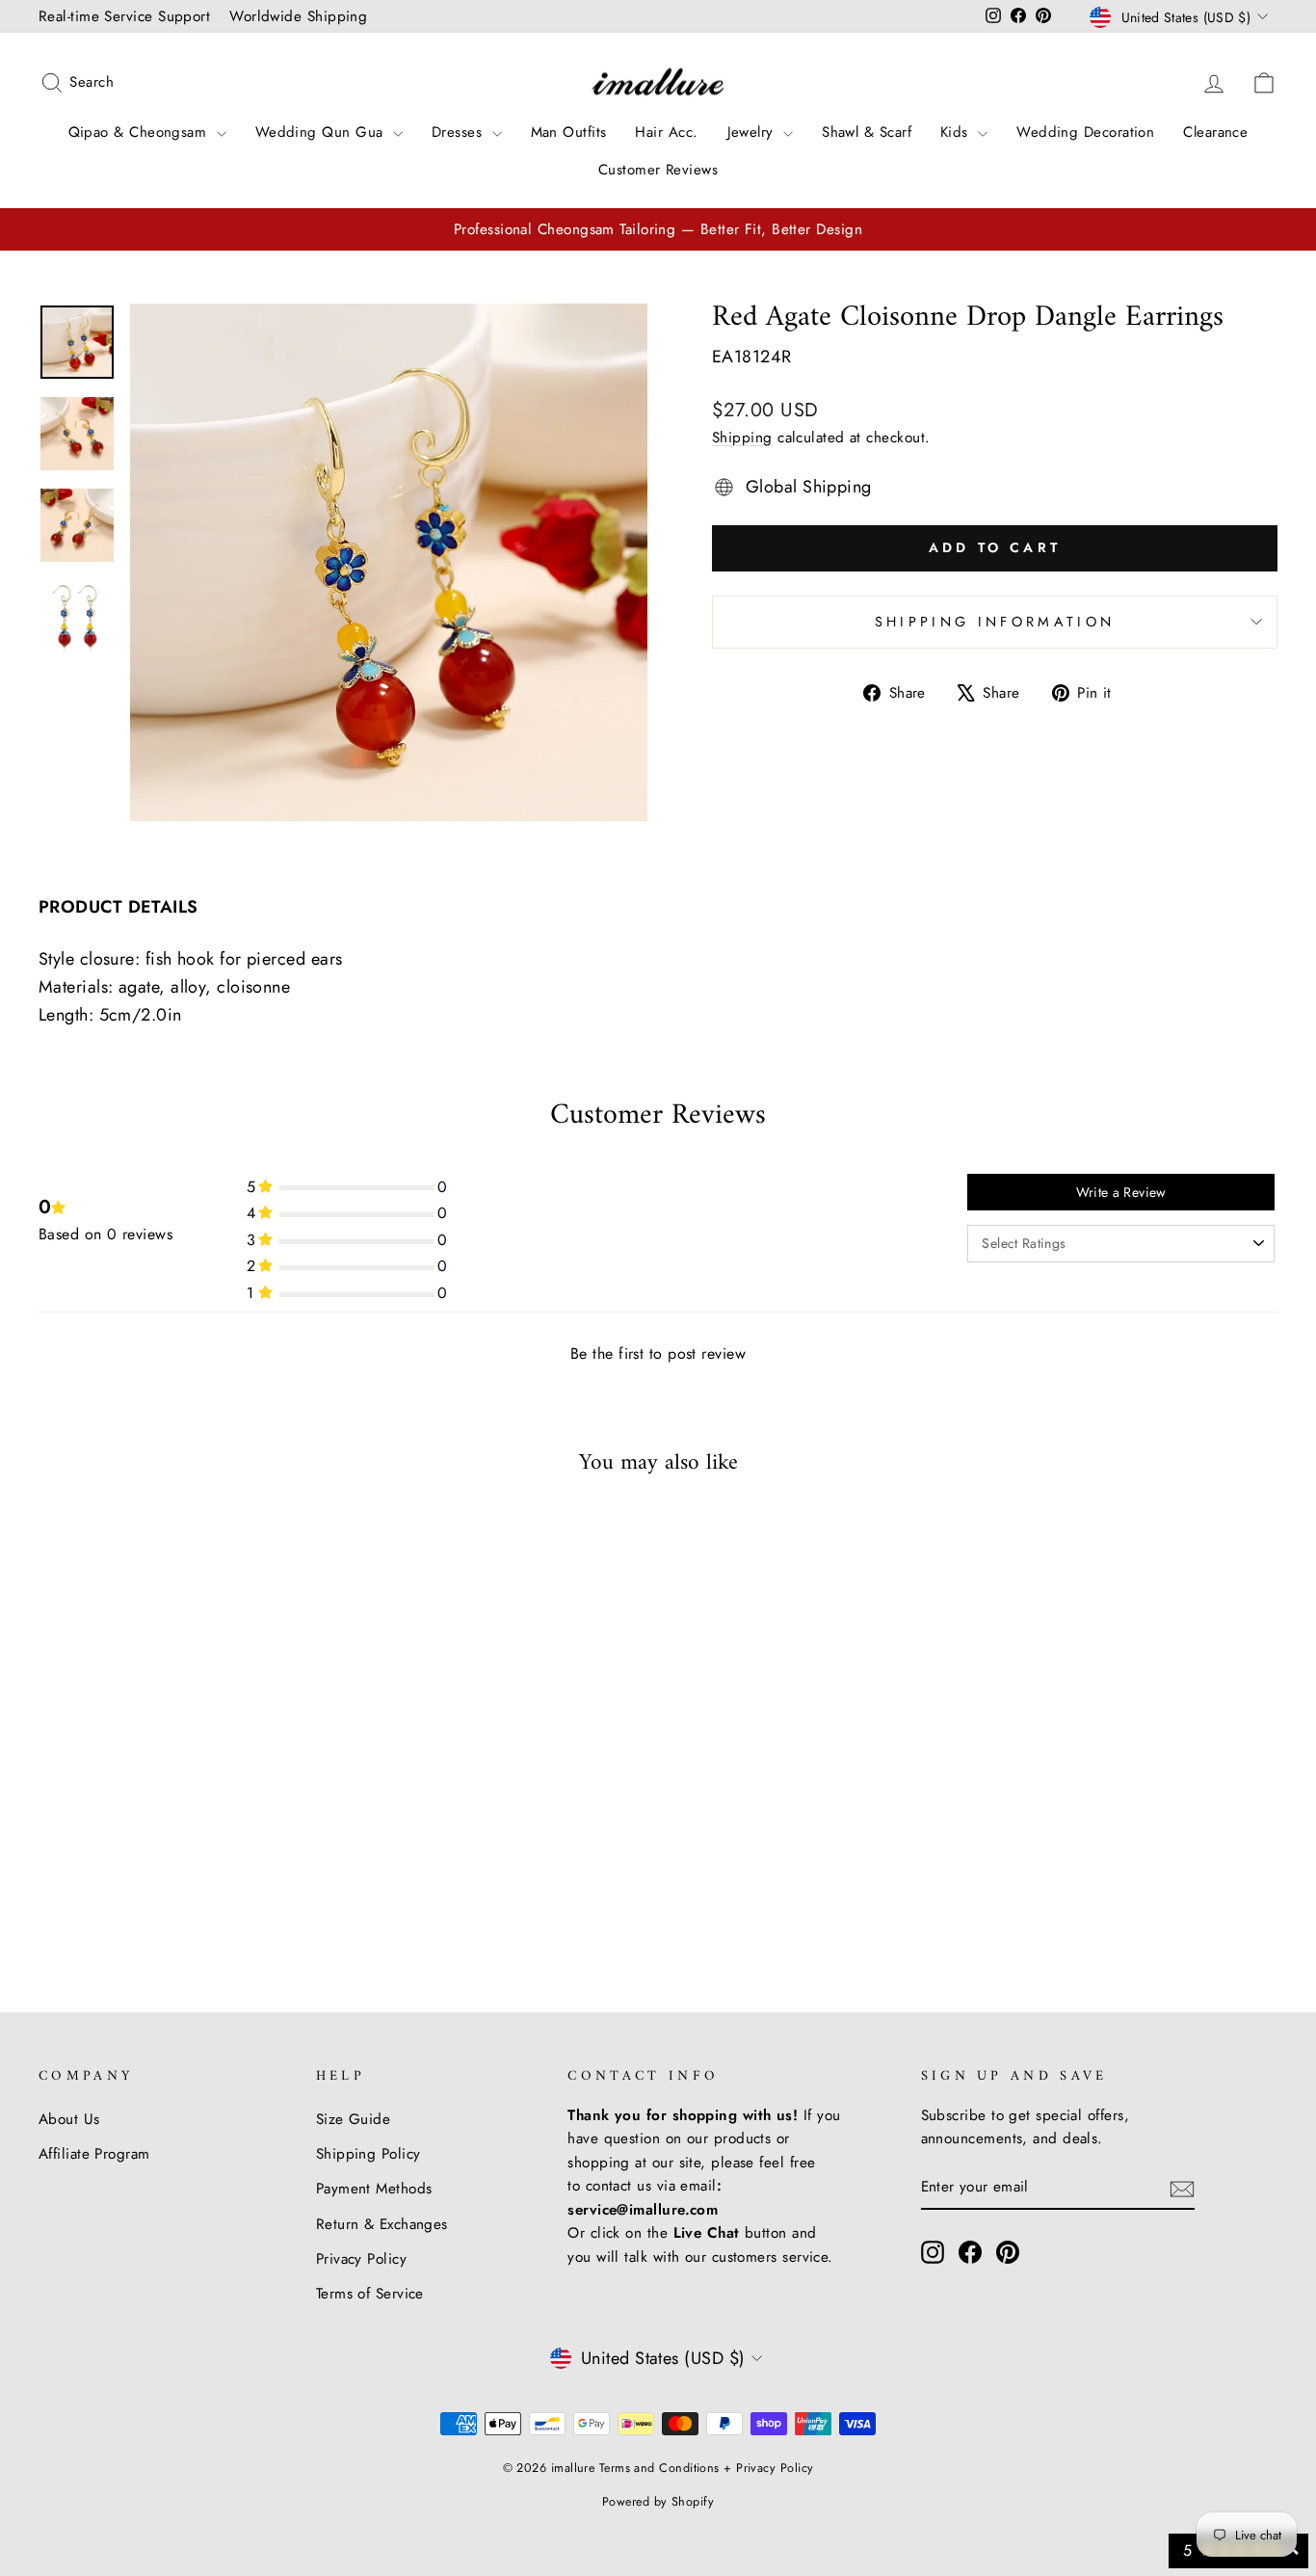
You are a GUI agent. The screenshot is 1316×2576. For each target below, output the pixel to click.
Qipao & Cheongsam (140, 132)
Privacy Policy (361, 2259)
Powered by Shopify (658, 2502)
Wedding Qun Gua (322, 132)
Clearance (1215, 132)
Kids (957, 132)
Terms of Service (370, 2294)
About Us (69, 2119)
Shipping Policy (368, 2154)
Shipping (742, 438)
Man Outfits (569, 132)
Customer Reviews (658, 170)
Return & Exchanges (382, 2224)
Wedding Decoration (1085, 132)
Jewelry (753, 132)
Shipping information (995, 622)
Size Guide (354, 2119)
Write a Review (1121, 1192)
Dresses (460, 132)
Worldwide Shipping (298, 16)
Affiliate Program (94, 2154)
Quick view (186, 1793)
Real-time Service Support (124, 16)
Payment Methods (374, 2189)
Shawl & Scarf (867, 132)
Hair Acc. (666, 132)
